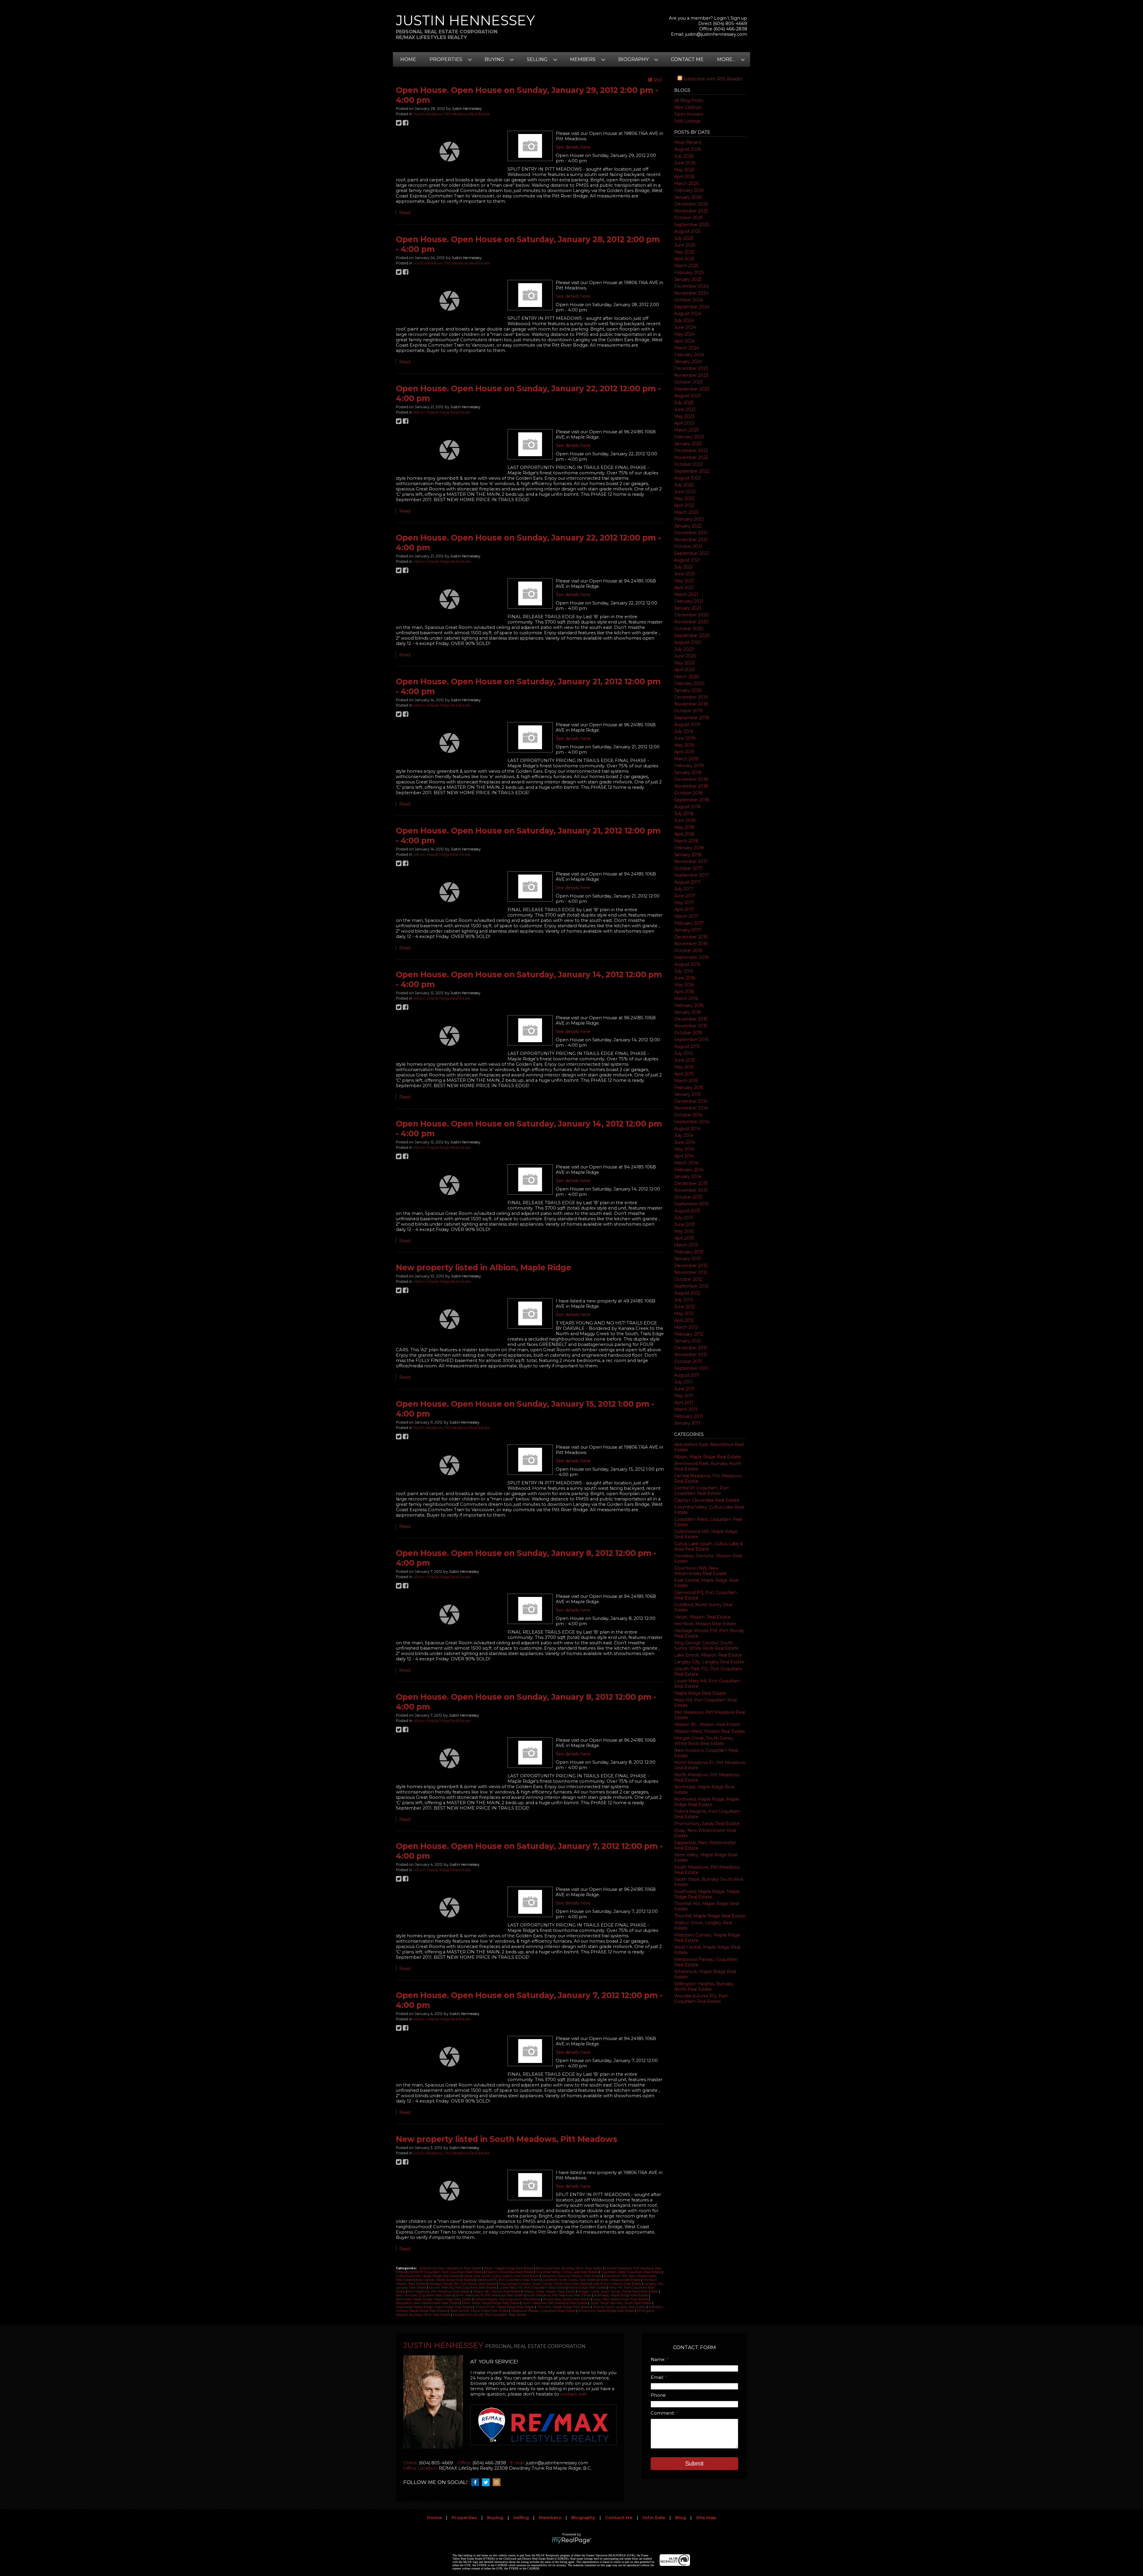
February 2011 (688, 1416)
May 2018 (684, 827)
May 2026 (684, 170)
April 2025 (684, 259)
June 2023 (685, 409)
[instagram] (498, 2483)
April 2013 (684, 1238)
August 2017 (687, 882)
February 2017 (689, 923)
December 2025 (691, 204)
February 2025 (689, 272)
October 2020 (689, 629)
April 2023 (684, 423)
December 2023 (691, 368)
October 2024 (689, 300)
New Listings (688, 107)
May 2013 (684, 1231)
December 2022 (691, 451)
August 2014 (687, 1129)
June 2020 (685, 656)
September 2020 (692, 635)
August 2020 (688, 642)
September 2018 (692, 800)
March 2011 (686, 1409)
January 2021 (688, 608)
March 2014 (686, 1163)
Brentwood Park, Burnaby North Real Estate (570, 2268)
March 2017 (686, 916)
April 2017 (684, 909)
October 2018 (688, 793)
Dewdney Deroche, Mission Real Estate (572, 2276)
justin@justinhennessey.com (716, 34)
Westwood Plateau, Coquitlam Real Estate (544, 2311)
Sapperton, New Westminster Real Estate (428, 2303)
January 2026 (688, 197)
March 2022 (686, 512)
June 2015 (684, 1060)
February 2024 (689, 355)
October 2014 (688, 1115)
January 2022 (688, 526)
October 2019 (688, 711)
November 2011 (691, 1355)
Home (408, 59)
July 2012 (684, 1300)
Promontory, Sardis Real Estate (707, 1824)
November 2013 (691, 1190)
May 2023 (684, 416)
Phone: (659, 2395)
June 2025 (685, 245)
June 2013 (685, 1224)
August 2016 (687, 964)
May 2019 (684, 745)
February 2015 (689, 1087)
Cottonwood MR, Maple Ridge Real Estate (428, 2276)
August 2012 (687, 1293)
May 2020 (685, 663)
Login (720, 18)
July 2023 (684, 403)
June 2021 (685, 574)
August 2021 (687, 560)
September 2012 (691, 1286)
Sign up (739, 18)
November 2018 (691, 786)
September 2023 (692, 389)
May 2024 (684, 334)
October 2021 (688, 546)
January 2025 (688, 279)
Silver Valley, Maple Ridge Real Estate (491, 2303)
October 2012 (688, 1279)
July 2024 (684, 320)
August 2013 (687, 1211)
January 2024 (688, 361)
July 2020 (684, 649)
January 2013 (688, 1259)
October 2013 (688, 1197)
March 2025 (686, 266)
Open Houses (688, 114)
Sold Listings (687, 121)
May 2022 (684, 498)
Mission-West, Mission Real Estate (710, 1731)
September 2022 (692, 471)
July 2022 (684, 485)
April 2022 (684, 505)
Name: (659, 2360)
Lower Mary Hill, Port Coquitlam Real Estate (533, 2288)
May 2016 (684, 985)
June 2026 (685, 163)
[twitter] (487, 2483)
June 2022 (685, 492)
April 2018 (684, 834)
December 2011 (691, 1348)
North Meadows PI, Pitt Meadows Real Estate (490, 2295)
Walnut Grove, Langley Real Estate (620, 2307)
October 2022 (688, 464)
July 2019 (684, 731)
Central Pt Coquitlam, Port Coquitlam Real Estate (702, 1491)
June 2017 (685, 896)
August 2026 (687, 149)
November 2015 (691, 1026)
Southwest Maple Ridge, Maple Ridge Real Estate (707, 1894)
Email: (658, 2377)
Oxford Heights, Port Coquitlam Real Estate (508, 2299)
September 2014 (692, 1122)
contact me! (573, 2394)
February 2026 (689, 190)
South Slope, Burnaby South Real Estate (621, 2303)
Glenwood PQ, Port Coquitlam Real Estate (509, 2280)
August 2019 (687, 724)
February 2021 (689, 601)
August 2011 (687, 1375)
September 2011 (691, 1368)
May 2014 (684, 1149)
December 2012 (691, 1266)
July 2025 (684, 238)
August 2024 (688, 314)
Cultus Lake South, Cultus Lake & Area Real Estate (709, 1546)
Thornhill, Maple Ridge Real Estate (710, 1916)
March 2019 (686, 759)
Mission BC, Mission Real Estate (707, 1724)
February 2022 (689, 519)
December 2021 (691, 533)
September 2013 (691, 1204)
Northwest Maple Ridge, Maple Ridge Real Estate (707, 1802)
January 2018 (688, 855)
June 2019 (685, 738)
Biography (583, 2518)
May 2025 (684, 252)
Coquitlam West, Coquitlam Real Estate (631, 2272)
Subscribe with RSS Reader (712, 79)
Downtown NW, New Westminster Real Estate (700, 1571)
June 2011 (684, 1389)
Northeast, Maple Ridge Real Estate (621, 2295)
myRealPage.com (572, 2541)
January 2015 (687, 1094)
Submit (694, 2463)
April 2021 (684, 587)
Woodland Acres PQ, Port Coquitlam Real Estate (701, 1999)
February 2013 (689, 1252)
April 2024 (684, 341)
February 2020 (689, 683)
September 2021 (691, 553)
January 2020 (688, 690)
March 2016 (686, 998)
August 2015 (687, 1046)
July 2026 (684, 156)
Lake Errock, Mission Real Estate (708, 1655)
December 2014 (691, 1101)
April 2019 (684, 752)
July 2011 (683, 1382)
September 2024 (692, 307)
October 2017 (688, 868)
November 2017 (691, 861)
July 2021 (684, 567)
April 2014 (684, 1156)
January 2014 (688, 1176)
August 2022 (687, 478)
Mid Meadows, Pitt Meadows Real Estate (439, 2291)
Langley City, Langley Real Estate (709, 1662)
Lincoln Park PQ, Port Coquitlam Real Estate (463, 2288)
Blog (681, 2518)
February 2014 (689, 1170)
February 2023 (689, 437)
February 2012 (689, 1334)
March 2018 (686, 841)
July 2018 (684, 814)
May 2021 (684, 581)
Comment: (663, 2413)
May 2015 (684, 1067)
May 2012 (684, 1313)
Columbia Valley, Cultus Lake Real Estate (567, 2272)
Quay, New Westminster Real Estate (621, 2299)
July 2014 (684, 1135)
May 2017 (684, 903)
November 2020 (691, 622)
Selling (521, 2518)
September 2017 (692, 875)
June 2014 (685, 1142)
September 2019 (692, 718)
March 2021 (686, 594)
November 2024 (691, 293)
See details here (573, 147)
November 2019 (691, 704)
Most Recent (688, 142)
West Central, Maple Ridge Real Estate (479, 2311)
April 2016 (684, 992)
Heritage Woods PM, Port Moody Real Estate (463, 2284)
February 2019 (689, 766)
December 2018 (691, 779)
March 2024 (687, 348)
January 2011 (687, 1423)
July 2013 (684, 1218)
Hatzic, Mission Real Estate (702, 1617)
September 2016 (691, 957)
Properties (464, 2518)
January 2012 (688, 1341)
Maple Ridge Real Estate (700, 1693)
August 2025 (687, 231)
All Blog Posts (689, 100)
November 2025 (691, 211)
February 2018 (689, 848)
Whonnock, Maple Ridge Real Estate (607, 2311)
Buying (495, 2518)
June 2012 (685, 1307)
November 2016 (691, 944)
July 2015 (683, 1053)
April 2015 (684, 1074)
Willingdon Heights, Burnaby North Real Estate (704, 1986)
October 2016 (688, 950)
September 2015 (691, 1040)
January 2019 (688, 772)
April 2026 (684, 177)
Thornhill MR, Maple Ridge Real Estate (505, 2307)
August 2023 (687, 396)
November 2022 (691, 457)
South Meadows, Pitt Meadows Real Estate (452, 114)
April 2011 (684, 1402)
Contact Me (687, 59)
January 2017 (688, 930)
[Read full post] (449, 152)
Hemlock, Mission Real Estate (705, 1624)
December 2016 (691, 937)
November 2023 (691, 375)
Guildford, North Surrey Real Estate (570, 2280)
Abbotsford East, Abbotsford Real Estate (451, 2268)
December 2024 (691, 286)
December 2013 (691, 1183)
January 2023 (688, 444)
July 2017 (684, 889)
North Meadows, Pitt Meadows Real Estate (559, 2295)
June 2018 (685, 820)
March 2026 (686, 183)
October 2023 (688, 382)
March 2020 (687, 677)
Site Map (706, 2518)
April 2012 (684, 1320)
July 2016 (684, 971)
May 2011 (684, 1396)
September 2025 (692, 225)
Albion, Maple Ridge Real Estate (708, 1457)
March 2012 (686, 1327)
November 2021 (691, 540)
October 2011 (688, 1361)
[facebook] (477, 2483)
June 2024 (685, 327)
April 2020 (685, 670)
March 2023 (686, 430)
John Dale (654, 2518)
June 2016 (685, 978)
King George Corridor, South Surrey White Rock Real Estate (706, 1645)
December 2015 (691, 1019)
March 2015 (686, 1081)
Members (550, 2518)
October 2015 (688, 1033)
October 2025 (688, 218)
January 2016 (688, 1012)
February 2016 (689, 1005)
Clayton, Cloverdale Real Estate (707, 1500)
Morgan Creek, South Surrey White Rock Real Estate (704, 1741)
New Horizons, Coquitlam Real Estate (425, 2295)
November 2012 (691, 1272)
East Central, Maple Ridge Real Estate (445, 2280)
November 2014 (691, 1108)
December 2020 (691, 615)
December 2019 (691, 697)
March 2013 (686, 1245)
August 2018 (687, 807)
